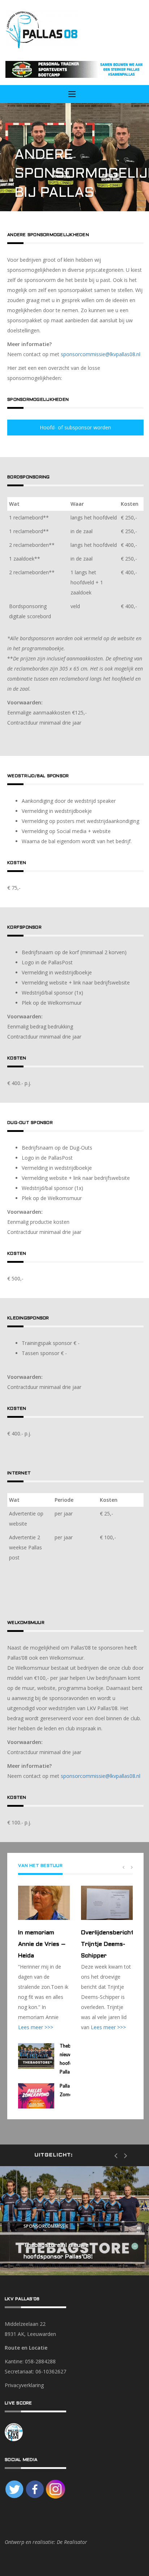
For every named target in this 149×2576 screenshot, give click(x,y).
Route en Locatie (26, 2348)
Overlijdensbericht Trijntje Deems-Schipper (107, 1944)
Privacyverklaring (24, 2385)
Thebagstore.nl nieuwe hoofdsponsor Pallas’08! (58, 2251)
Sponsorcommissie (46, 2227)
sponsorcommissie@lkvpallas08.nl (101, 354)
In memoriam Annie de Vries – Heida (42, 1944)
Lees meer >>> (36, 2027)
